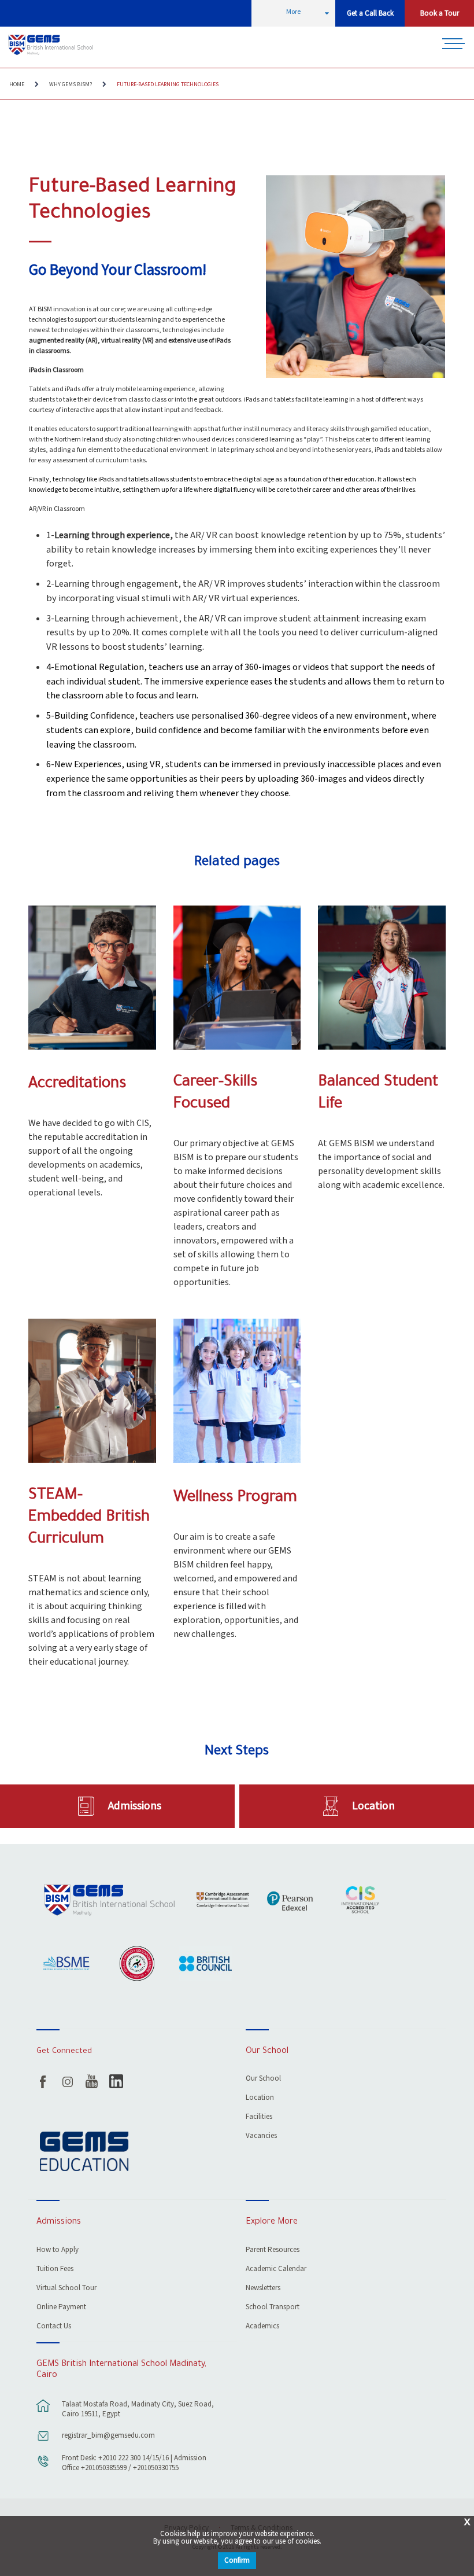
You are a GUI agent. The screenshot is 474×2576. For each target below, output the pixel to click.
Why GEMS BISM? (71, 84)
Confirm (237, 2561)
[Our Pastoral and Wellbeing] (237, 1391)
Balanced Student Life (378, 1094)
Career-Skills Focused (215, 1094)
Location (373, 1806)
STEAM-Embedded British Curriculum (89, 1518)
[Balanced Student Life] (382, 978)
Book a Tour (440, 14)
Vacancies (261, 2137)
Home (17, 84)
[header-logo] (52, 45)
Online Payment (61, 2308)
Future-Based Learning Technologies (168, 84)
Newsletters (263, 2289)
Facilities (259, 2117)
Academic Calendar (276, 2270)
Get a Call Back (370, 14)
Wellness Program (235, 1498)
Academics (262, 2327)
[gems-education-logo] (84, 2152)
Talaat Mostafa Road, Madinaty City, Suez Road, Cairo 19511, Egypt (138, 2409)
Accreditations (77, 1085)
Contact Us (54, 2327)
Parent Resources (273, 2251)
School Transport (273, 2308)
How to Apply (58, 2251)
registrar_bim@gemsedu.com (108, 2436)
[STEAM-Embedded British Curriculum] (92, 1391)
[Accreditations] (92, 978)
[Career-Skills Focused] (237, 978)
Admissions (135, 1806)
